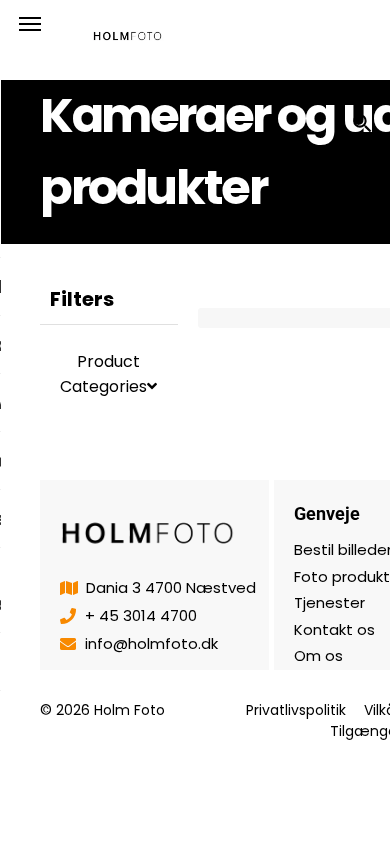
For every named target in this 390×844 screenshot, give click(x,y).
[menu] (30, 24)
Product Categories (103, 374)
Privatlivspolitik (296, 710)
